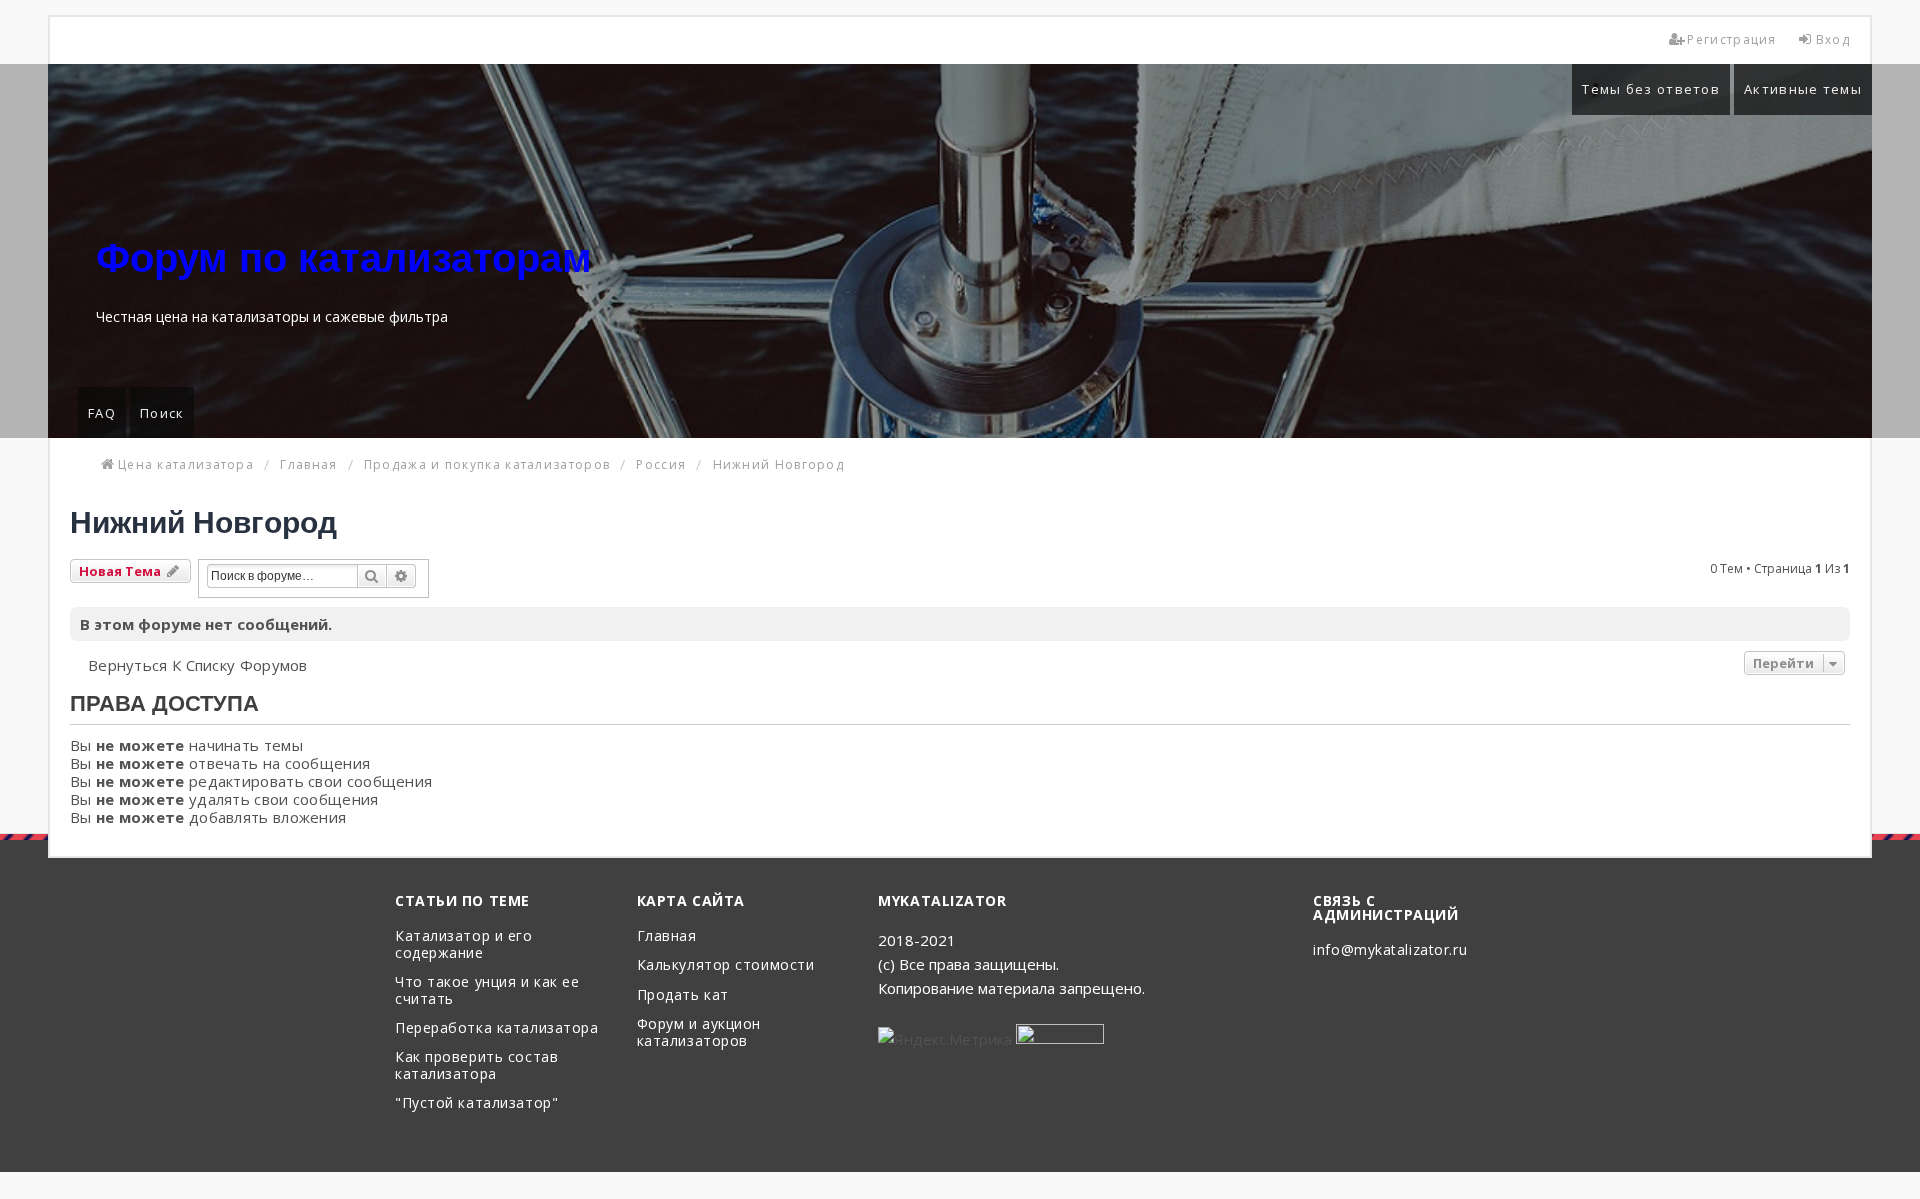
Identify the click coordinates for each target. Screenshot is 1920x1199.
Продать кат (683, 995)
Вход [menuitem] (1833, 39)
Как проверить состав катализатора (476, 1066)
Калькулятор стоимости (726, 965)
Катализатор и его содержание (464, 945)
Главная (667, 936)
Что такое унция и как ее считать (487, 991)
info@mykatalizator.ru (1390, 950)
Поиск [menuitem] (162, 413)
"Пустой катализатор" (476, 1103)
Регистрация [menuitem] (1731, 39)
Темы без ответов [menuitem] (1651, 89)
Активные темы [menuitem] (1803, 89)
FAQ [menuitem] (102, 413)
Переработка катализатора (496, 1028)
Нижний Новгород (203, 522)
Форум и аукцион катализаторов (699, 1033)
